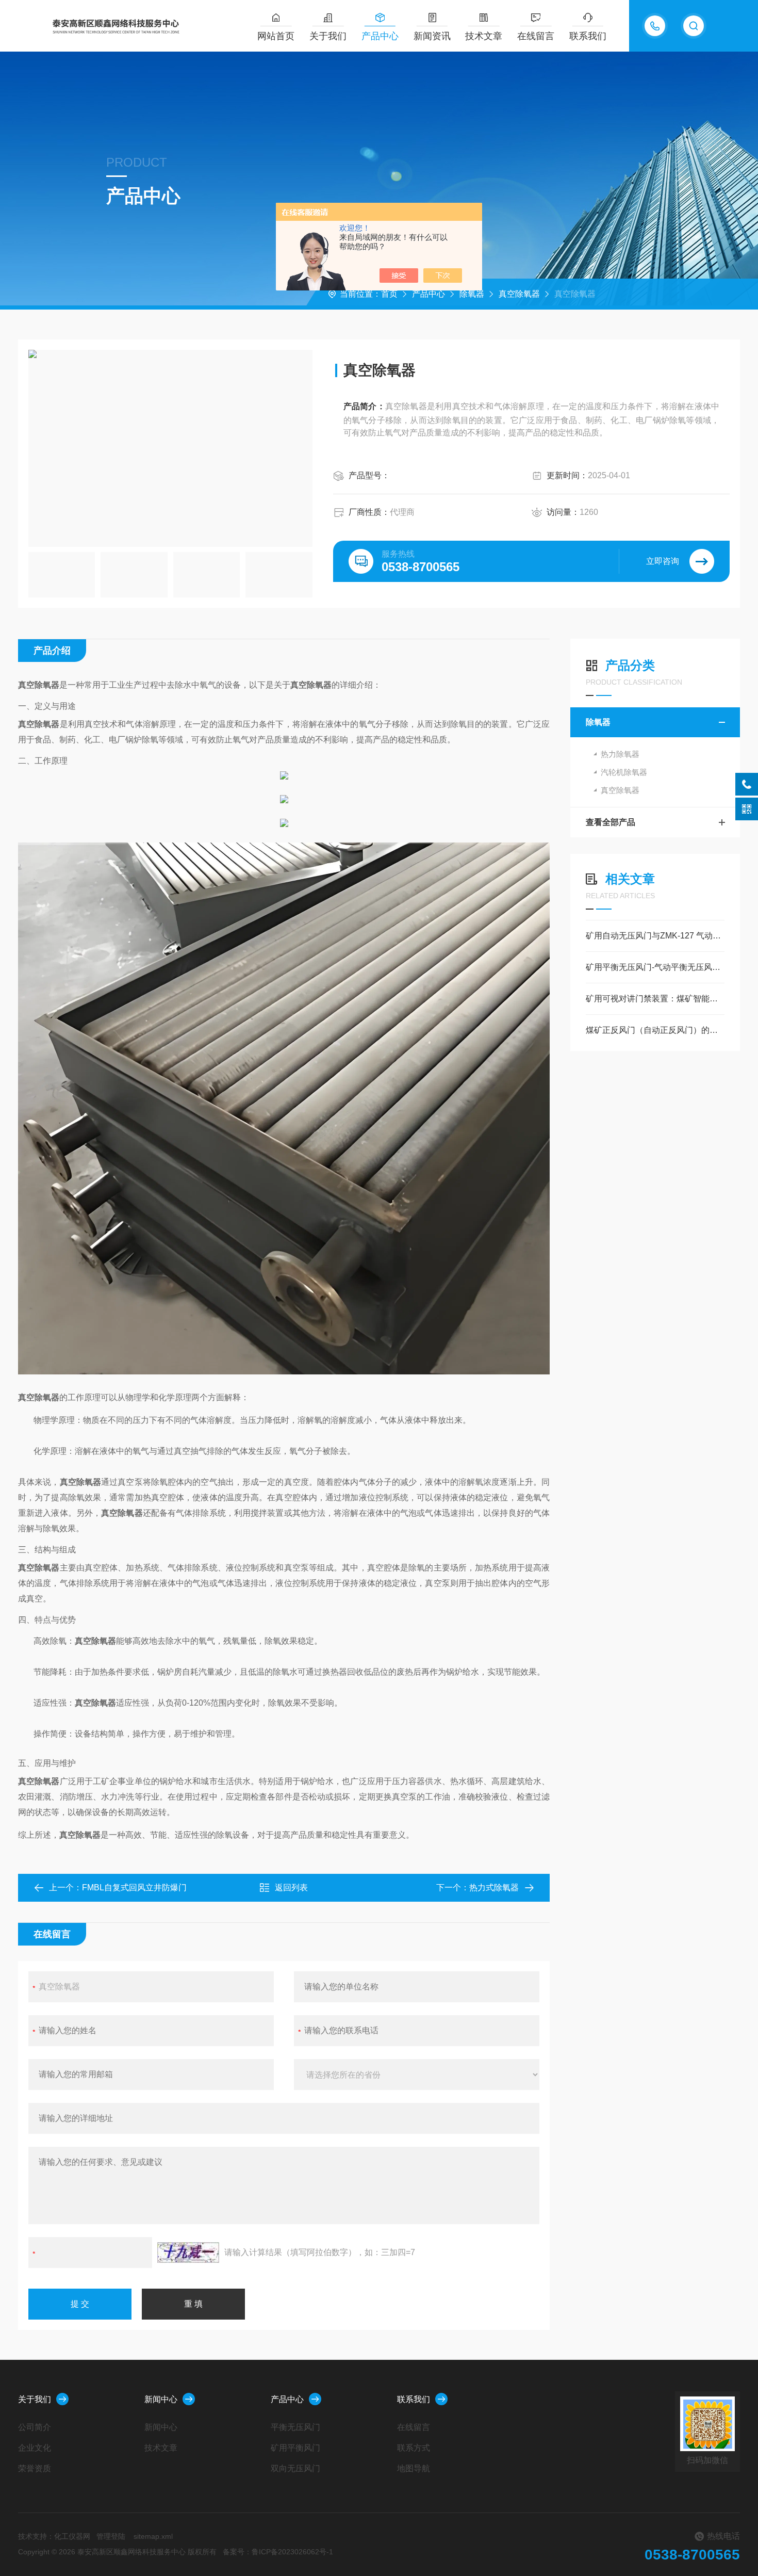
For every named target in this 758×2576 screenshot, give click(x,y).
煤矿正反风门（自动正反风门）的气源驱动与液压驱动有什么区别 (655, 1030)
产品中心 (380, 36)
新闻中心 (161, 2399)
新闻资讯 (432, 36)
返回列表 (291, 1888)
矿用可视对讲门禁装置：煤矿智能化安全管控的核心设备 (655, 999)
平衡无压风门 (295, 2427)
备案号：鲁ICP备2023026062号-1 (278, 2552)
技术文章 (484, 36)
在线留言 (536, 36)
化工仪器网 (72, 2536)
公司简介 (35, 2427)
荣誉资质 (35, 2468)
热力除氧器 (620, 754)
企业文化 (35, 2448)
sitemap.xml (153, 2536)
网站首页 (276, 36)
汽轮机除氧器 (624, 772)
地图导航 (414, 2468)
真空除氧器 (519, 294)
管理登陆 (111, 2536)
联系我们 (588, 36)
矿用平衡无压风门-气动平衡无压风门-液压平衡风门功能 (655, 967)
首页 (389, 294)
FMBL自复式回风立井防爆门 (134, 1888)
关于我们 (328, 36)
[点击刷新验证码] (188, 2253)
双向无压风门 (295, 2468)
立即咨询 (663, 561)
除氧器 (472, 294)
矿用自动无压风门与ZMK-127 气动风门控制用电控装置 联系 (655, 936)
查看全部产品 (611, 822)
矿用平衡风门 (295, 2448)
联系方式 (414, 2448)
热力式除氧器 (494, 1888)
